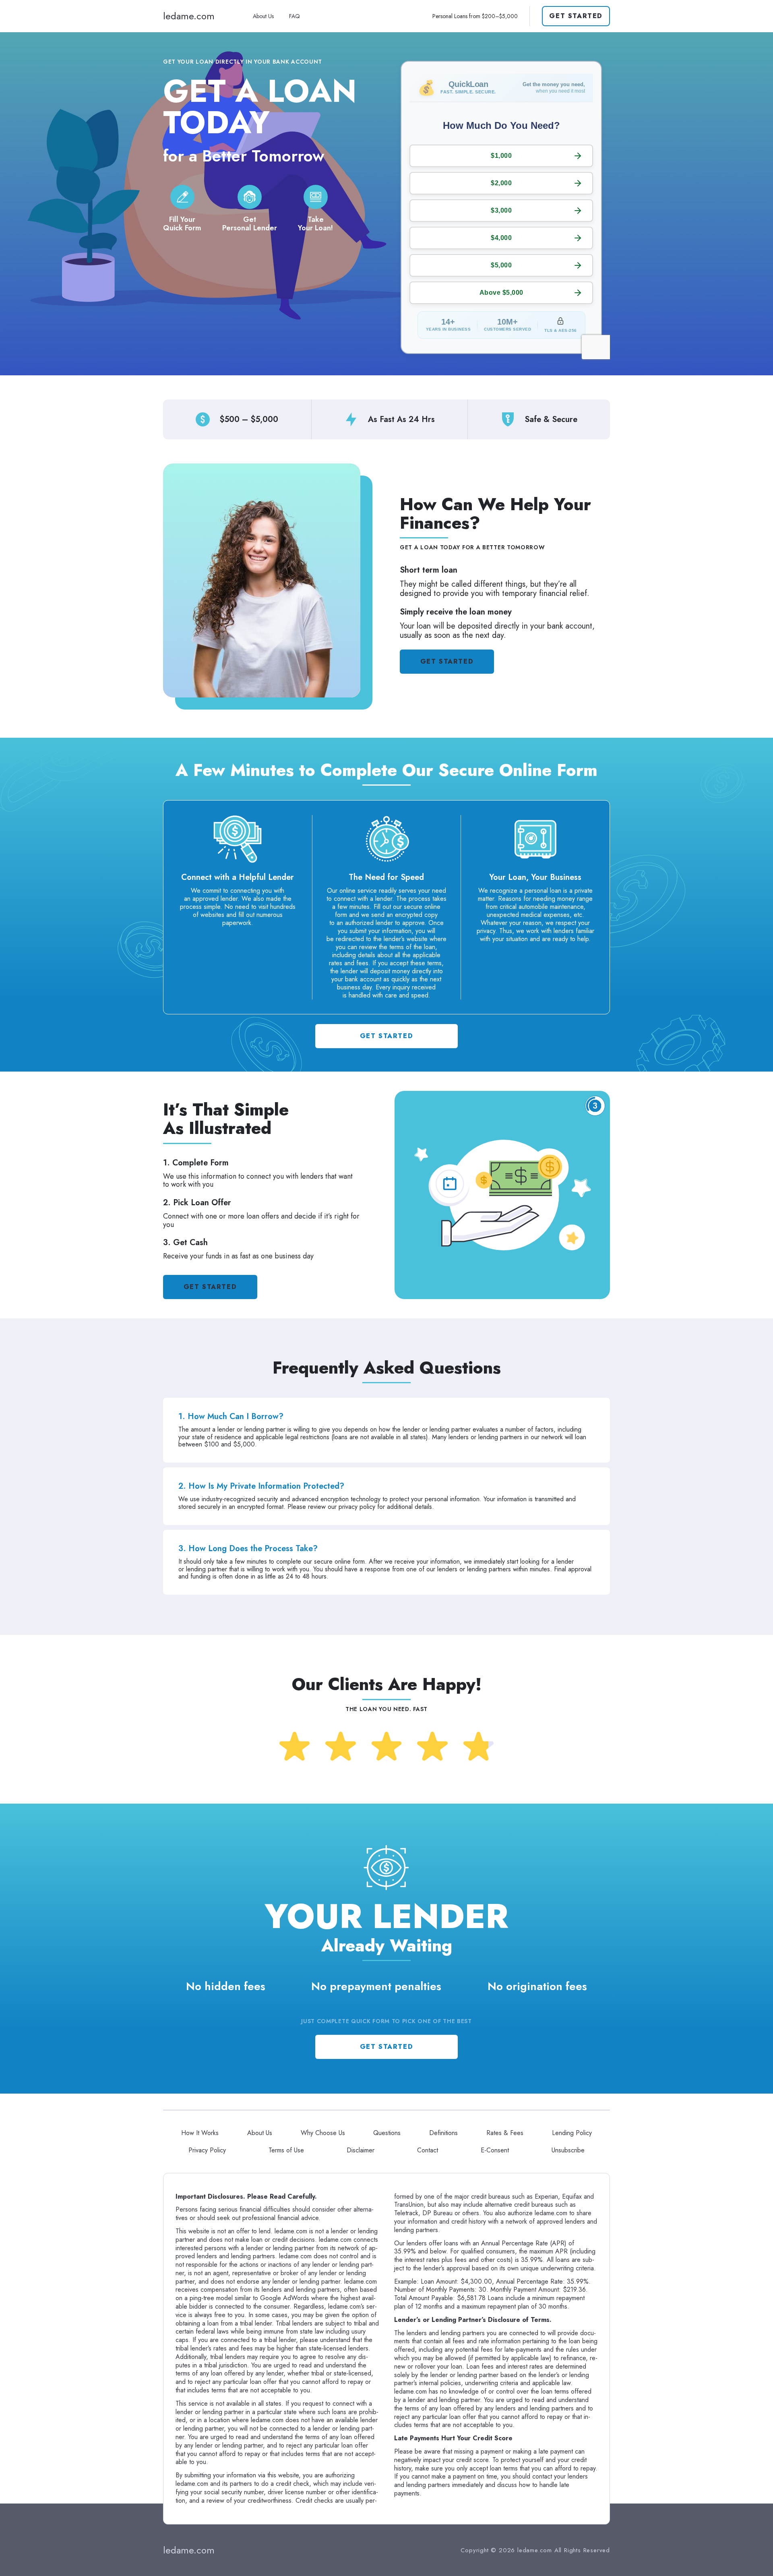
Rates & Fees (505, 2133)
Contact (428, 2150)
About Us (263, 16)
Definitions (443, 2133)
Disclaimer (361, 2150)
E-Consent (495, 2150)
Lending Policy (572, 2133)
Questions (387, 2133)
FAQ (295, 16)
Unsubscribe (568, 2150)
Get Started (576, 16)
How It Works (200, 2133)
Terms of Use (286, 2150)
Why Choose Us (323, 2133)
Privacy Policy (207, 2150)
